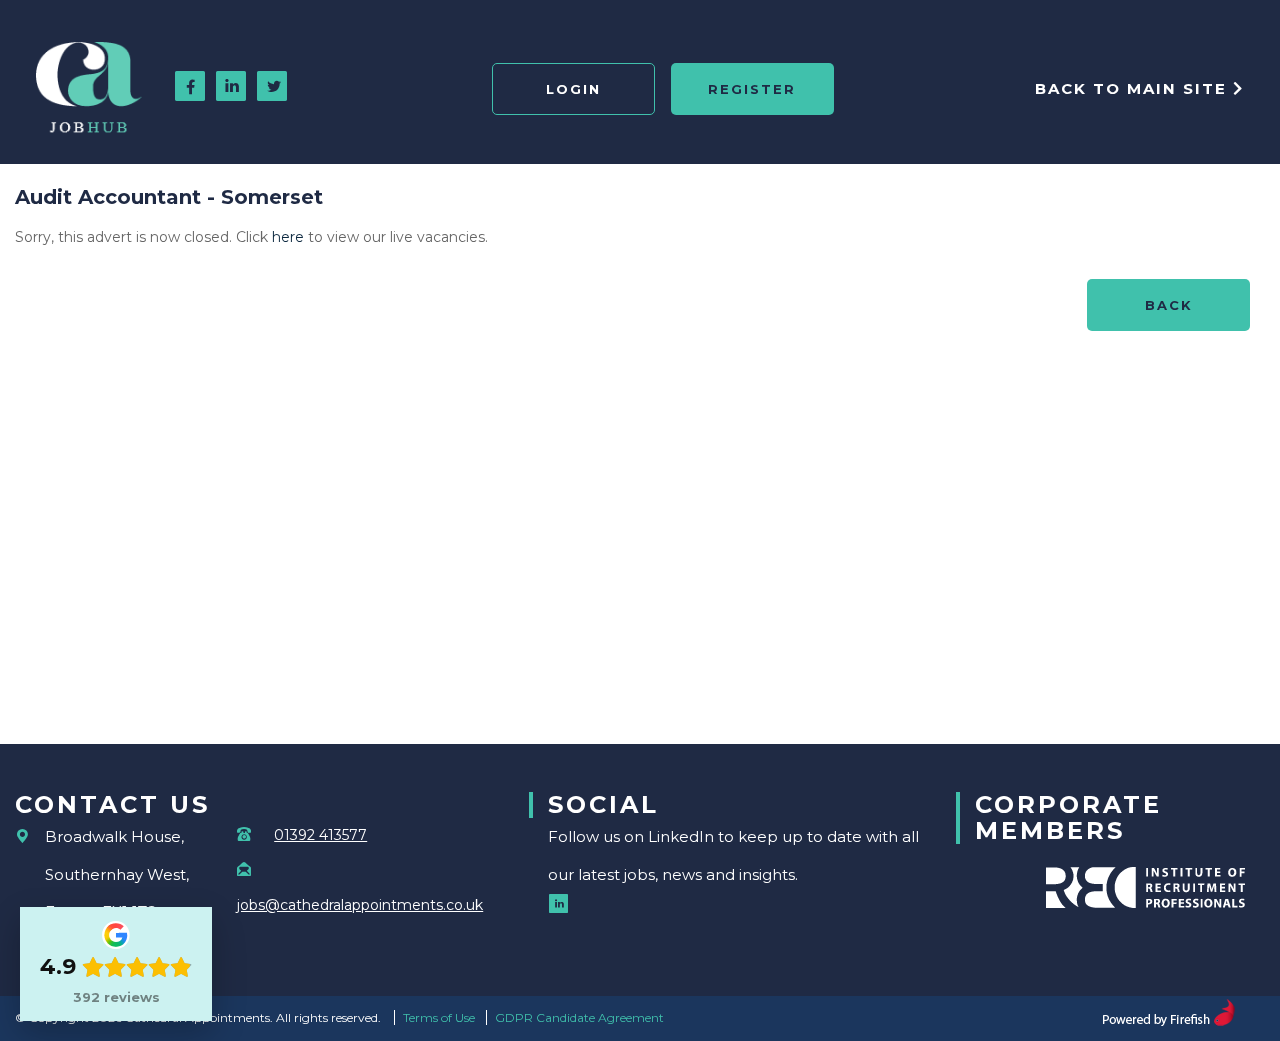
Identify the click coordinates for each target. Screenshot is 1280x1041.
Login (573, 89)
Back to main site (1134, 88)
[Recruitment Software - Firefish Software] (1168, 1010)
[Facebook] (190, 88)
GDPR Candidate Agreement (579, 1017)
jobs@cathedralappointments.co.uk (360, 905)
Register (752, 89)
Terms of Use (439, 1017)
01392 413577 (320, 835)
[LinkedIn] (231, 88)
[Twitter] (272, 88)
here (288, 237)
